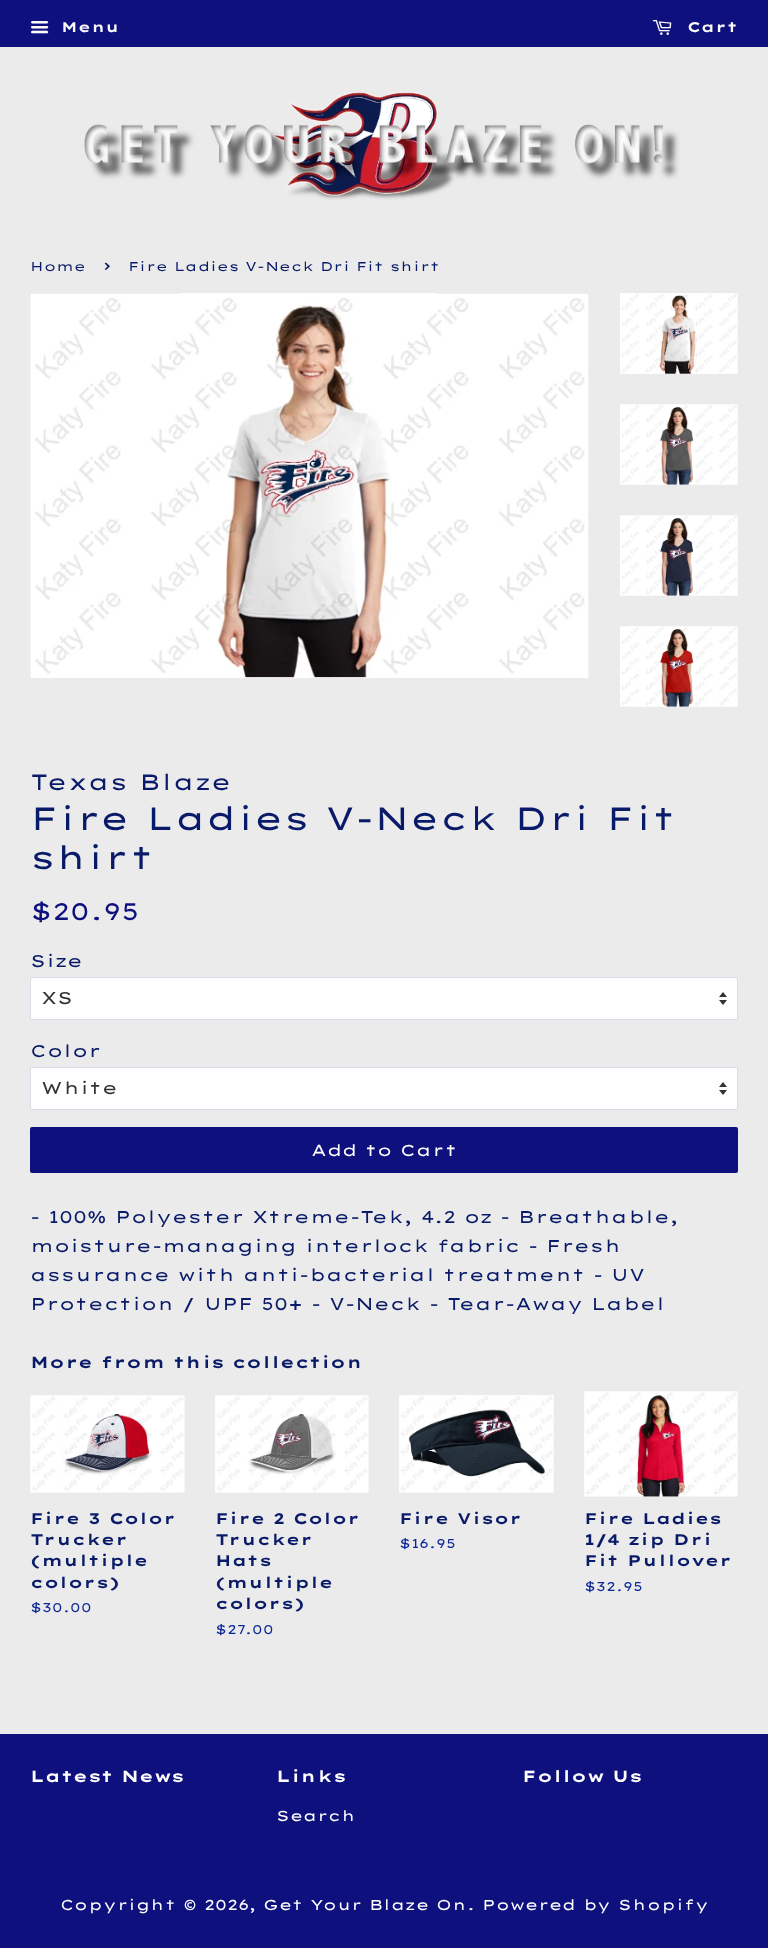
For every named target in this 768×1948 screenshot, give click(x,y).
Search (316, 1816)
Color (65, 1050)
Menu (86, 27)
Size (56, 960)
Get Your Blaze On (365, 1905)
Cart (709, 27)
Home (58, 266)
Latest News (107, 1776)
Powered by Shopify (595, 1905)
